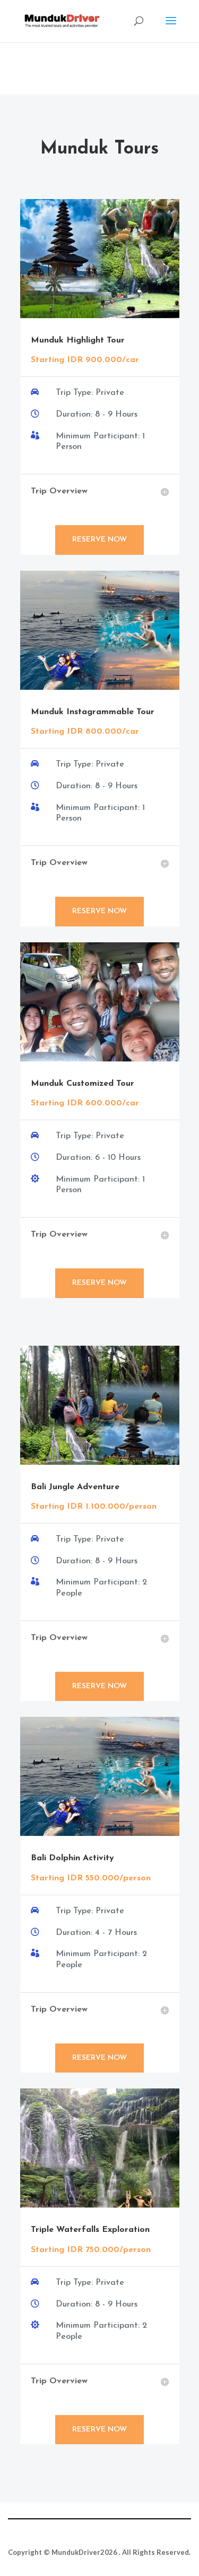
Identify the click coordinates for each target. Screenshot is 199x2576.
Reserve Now (99, 540)
